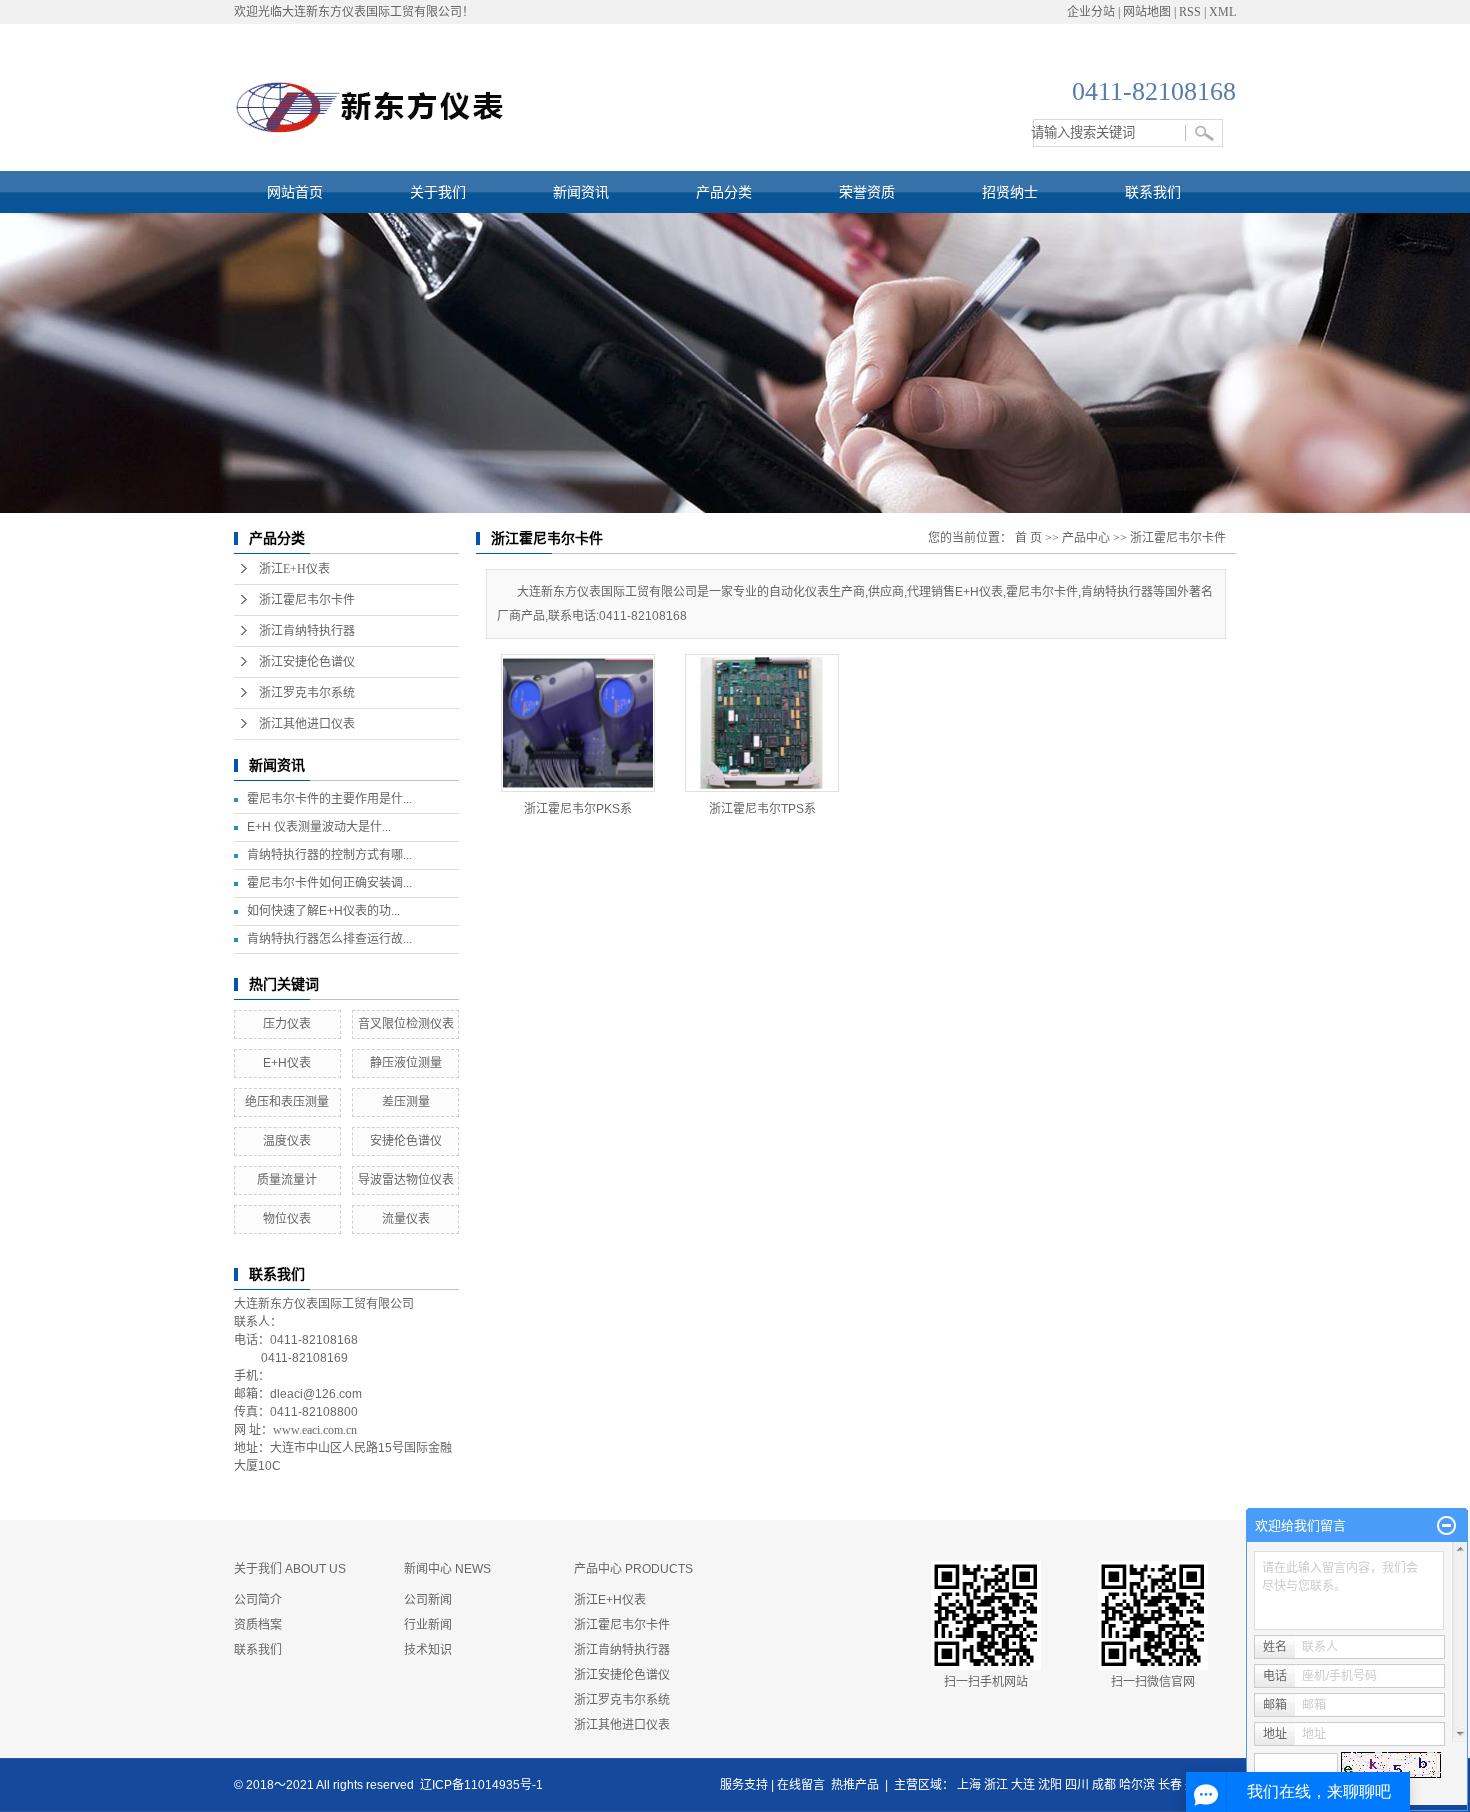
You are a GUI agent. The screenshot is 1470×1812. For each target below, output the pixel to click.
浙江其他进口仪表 (307, 724)
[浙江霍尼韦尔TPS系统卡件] (762, 723)
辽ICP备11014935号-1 (481, 1785)
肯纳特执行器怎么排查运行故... (329, 939)
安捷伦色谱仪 (406, 1141)
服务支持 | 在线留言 (772, 1785)
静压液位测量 (406, 1063)
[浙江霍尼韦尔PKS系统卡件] (578, 723)
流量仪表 (406, 1219)
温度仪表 (287, 1141)
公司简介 (258, 1600)
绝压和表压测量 (287, 1102)
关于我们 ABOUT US (290, 1569)
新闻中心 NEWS (447, 1569)
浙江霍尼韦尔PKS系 (578, 809)
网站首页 (295, 192)
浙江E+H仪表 (294, 569)
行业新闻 (428, 1625)
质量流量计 (287, 1180)
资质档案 (258, 1625)
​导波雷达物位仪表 (406, 1180)
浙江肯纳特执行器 (307, 631)
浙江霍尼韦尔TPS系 (762, 809)
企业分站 (1091, 12)
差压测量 (412, 1102)
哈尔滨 (1137, 1785)
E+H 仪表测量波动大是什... (319, 827)
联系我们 (1153, 192)
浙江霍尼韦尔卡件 (307, 600)
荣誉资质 (867, 192)
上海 (969, 1785)
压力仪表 (287, 1024)
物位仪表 (287, 1219)
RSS (1190, 12)
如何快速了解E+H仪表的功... (323, 911)
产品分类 (724, 192)
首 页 (1028, 538)
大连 (1023, 1785)
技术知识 (428, 1650)
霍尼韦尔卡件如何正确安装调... (329, 883)
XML (1222, 12)
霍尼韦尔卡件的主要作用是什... (329, 799)
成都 (1104, 1785)
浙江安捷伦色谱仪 (307, 662)
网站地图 (1147, 12)
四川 (1077, 1785)
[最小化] (1446, 1526)
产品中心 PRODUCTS (633, 1569)
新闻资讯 (581, 192)
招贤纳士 (1010, 192)
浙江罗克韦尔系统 (307, 693)
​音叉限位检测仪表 (406, 1024)
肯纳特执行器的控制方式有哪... (329, 855)
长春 (1170, 1785)
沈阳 (1050, 1785)
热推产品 (855, 1785)
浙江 (996, 1785)
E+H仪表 (287, 1063)
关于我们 (438, 192)
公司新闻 (428, 1600)
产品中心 (1086, 538)
